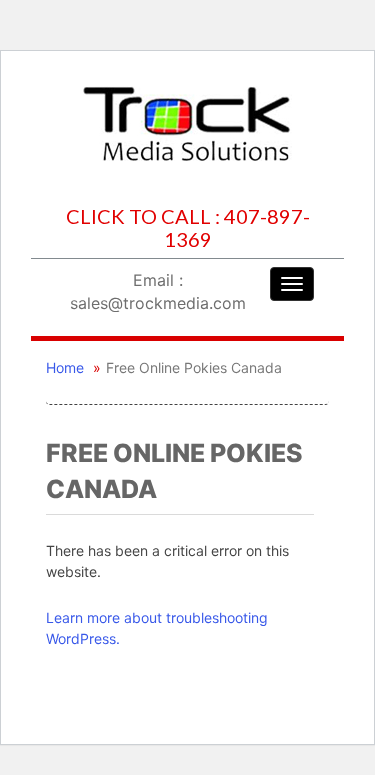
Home (65, 367)
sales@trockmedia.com (158, 303)
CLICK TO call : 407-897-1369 (188, 228)
